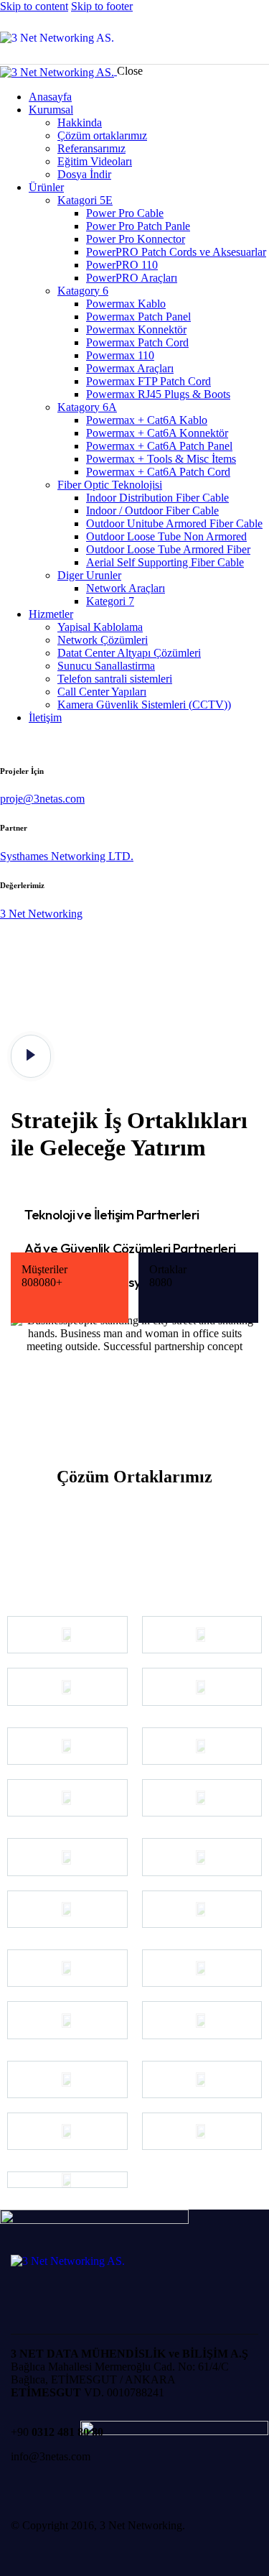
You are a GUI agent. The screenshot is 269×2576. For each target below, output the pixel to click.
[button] (134, 1215)
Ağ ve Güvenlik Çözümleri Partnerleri (130, 1248)
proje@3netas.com (42, 799)
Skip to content (34, 6)
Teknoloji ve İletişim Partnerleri (112, 1214)
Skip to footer (102, 6)
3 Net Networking (41, 914)
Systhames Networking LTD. (67, 856)
